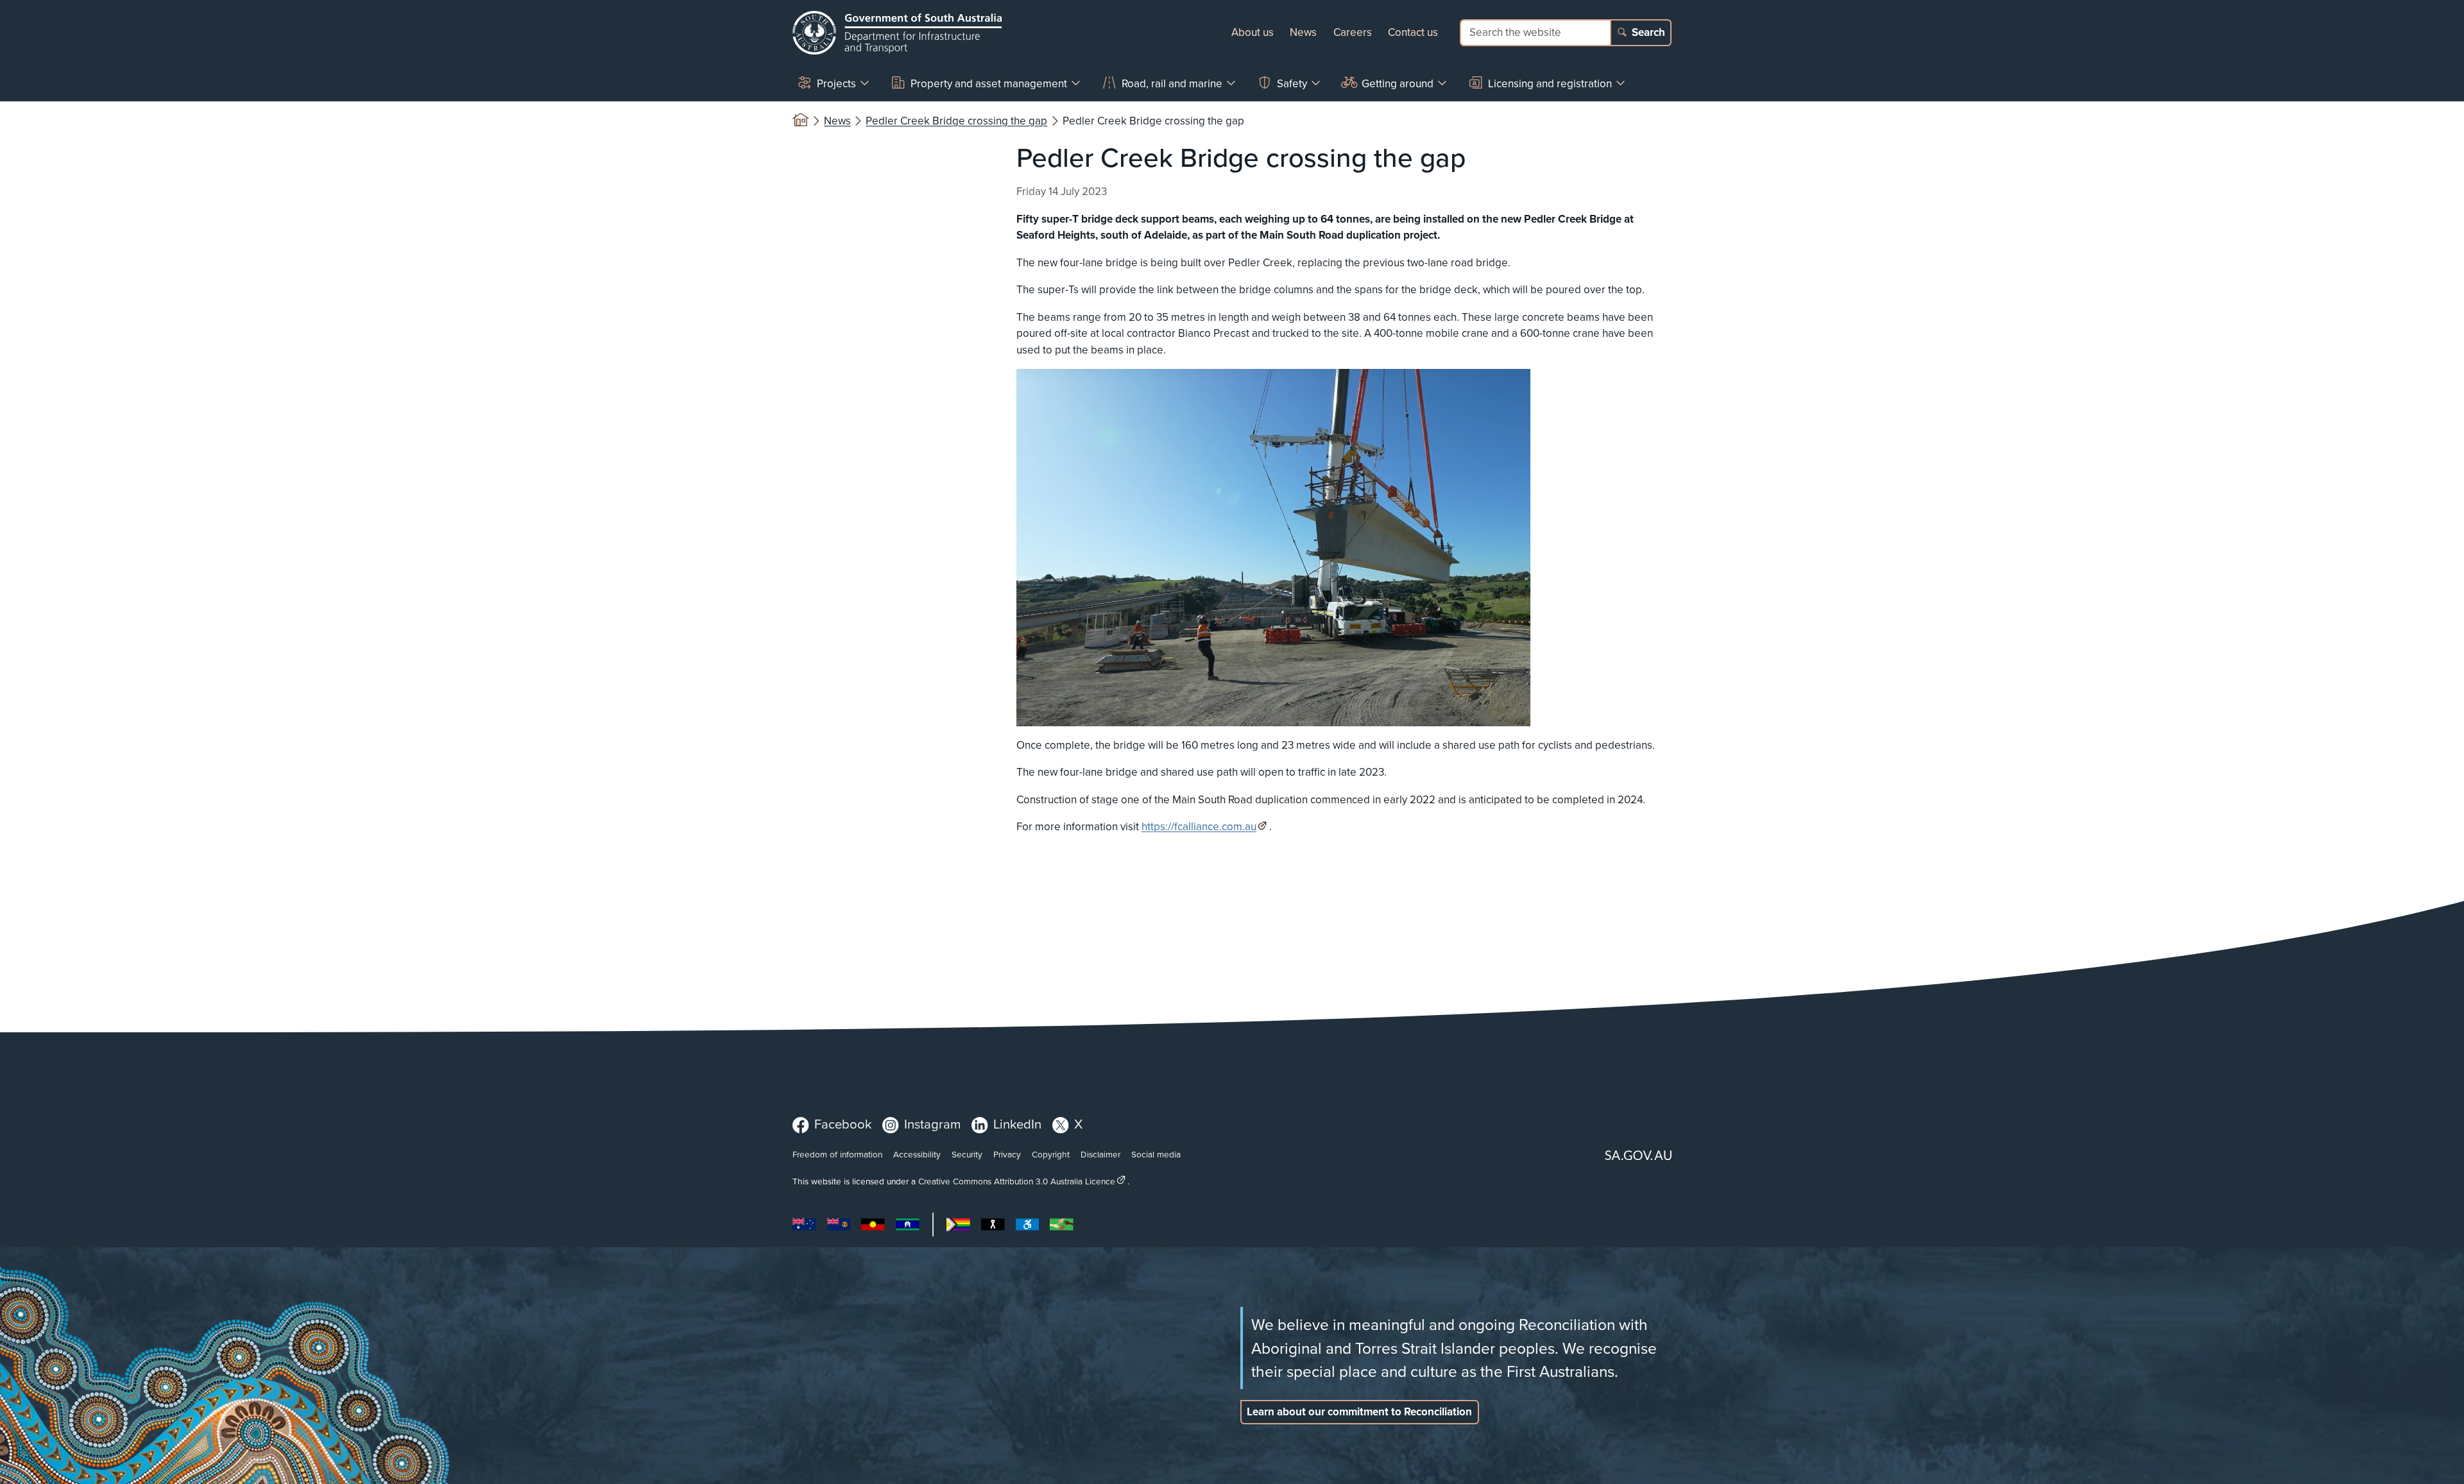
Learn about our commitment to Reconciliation (1359, 1412)
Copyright (1051, 1154)
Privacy (1007, 1154)
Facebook (843, 1124)
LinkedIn (1017, 1124)
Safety (1292, 83)
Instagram (932, 1124)
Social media (1156, 1154)
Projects (836, 83)
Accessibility (917, 1154)
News (1303, 32)
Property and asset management (989, 83)
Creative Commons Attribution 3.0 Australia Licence (1017, 1181)
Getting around (1398, 83)
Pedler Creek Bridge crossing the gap (956, 121)
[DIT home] (897, 33)
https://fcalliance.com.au (1199, 826)
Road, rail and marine (1172, 83)
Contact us (1413, 32)
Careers (1353, 32)
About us (1253, 32)
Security (967, 1154)
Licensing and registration (1550, 83)
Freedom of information (837, 1154)
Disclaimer (1100, 1154)
